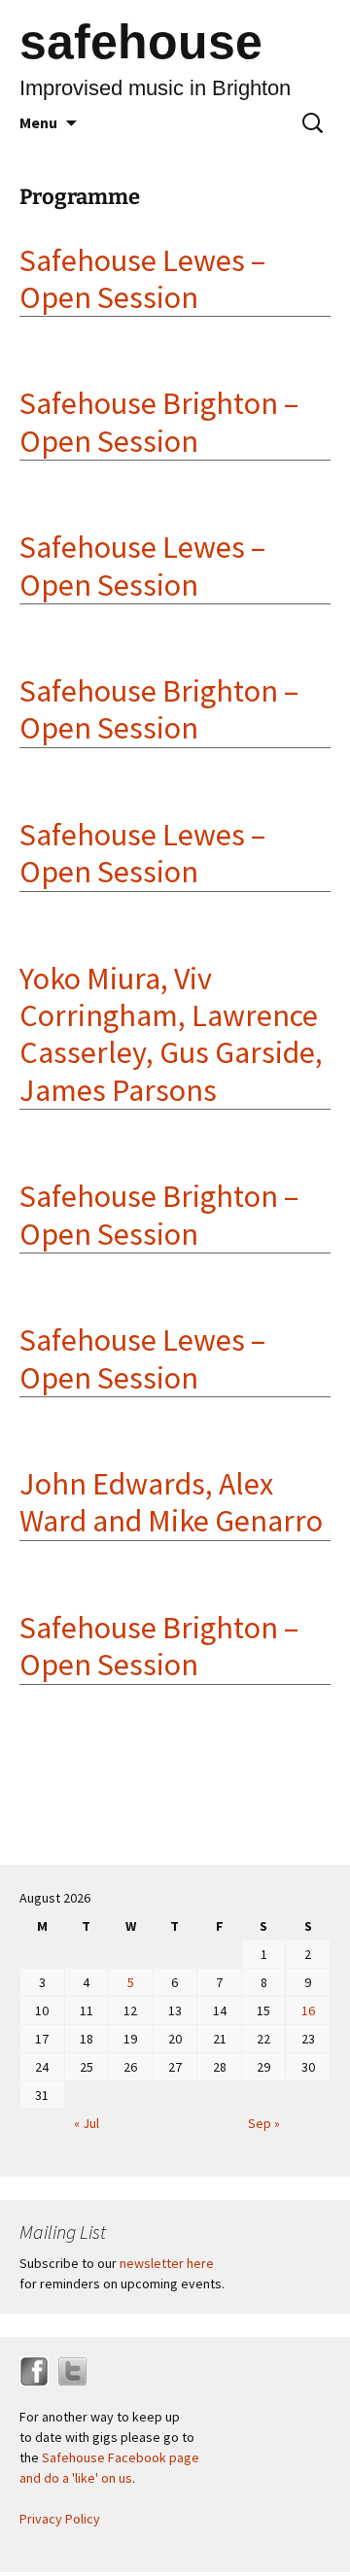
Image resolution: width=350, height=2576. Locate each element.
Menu (38, 122)
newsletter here (167, 2263)
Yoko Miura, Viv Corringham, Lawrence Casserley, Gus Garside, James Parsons (171, 1034)
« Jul (87, 2123)
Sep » (264, 2123)
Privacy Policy (60, 2519)
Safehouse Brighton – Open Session (159, 422)
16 (308, 2010)
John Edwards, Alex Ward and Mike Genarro (171, 1502)
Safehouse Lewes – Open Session (142, 279)
